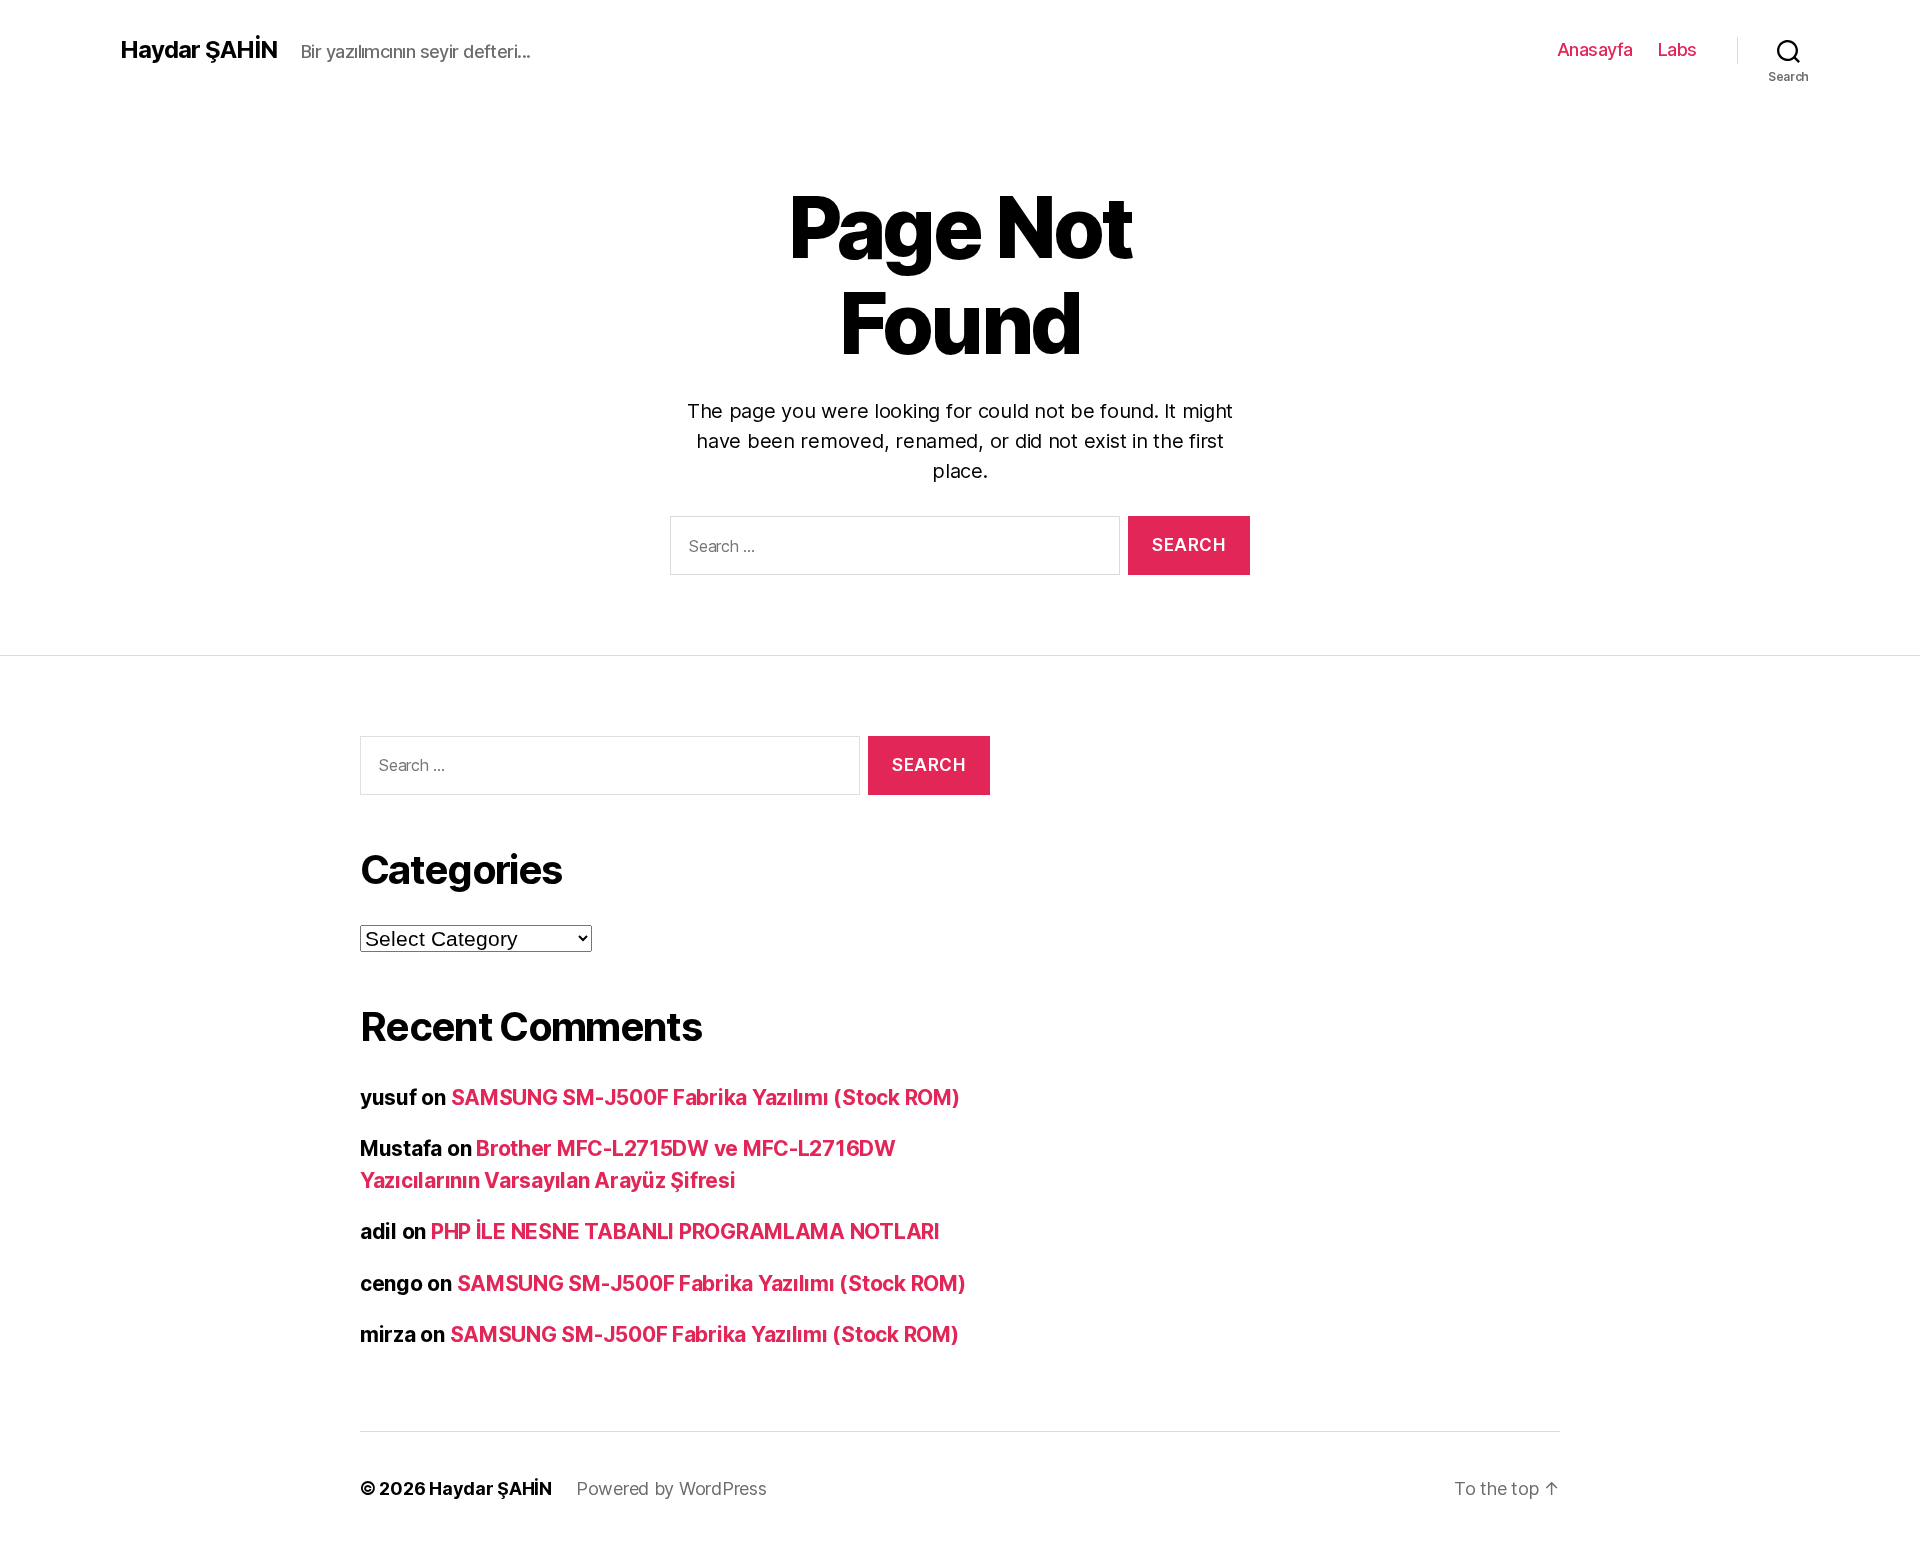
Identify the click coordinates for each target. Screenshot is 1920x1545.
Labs (1677, 49)
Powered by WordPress (671, 1488)
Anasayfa (1595, 49)
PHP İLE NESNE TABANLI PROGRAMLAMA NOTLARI (685, 1231)
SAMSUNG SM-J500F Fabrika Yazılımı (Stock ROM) (705, 1097)
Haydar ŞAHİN (198, 50)
